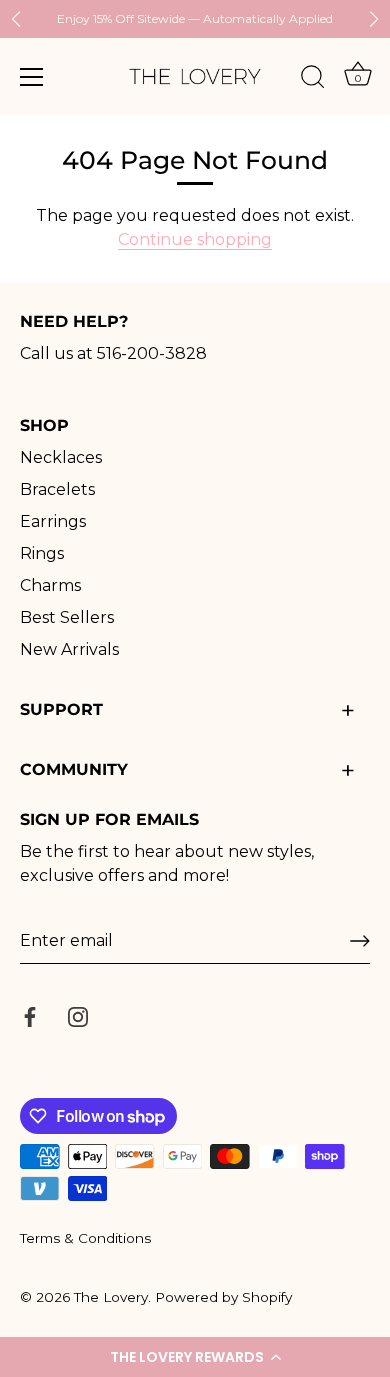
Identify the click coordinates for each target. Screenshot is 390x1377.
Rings (42, 553)
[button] (195, 1357)
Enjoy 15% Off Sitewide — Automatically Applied (195, 18)
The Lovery (111, 1297)
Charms (50, 585)
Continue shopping (195, 239)
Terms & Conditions (85, 1238)
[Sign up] (360, 941)
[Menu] (32, 77)
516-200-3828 (152, 353)
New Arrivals (69, 649)
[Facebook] (30, 1015)
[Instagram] (78, 1015)
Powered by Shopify (223, 1297)
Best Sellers (67, 617)
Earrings (53, 521)
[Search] (313, 80)
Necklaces (61, 457)
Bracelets (57, 489)
